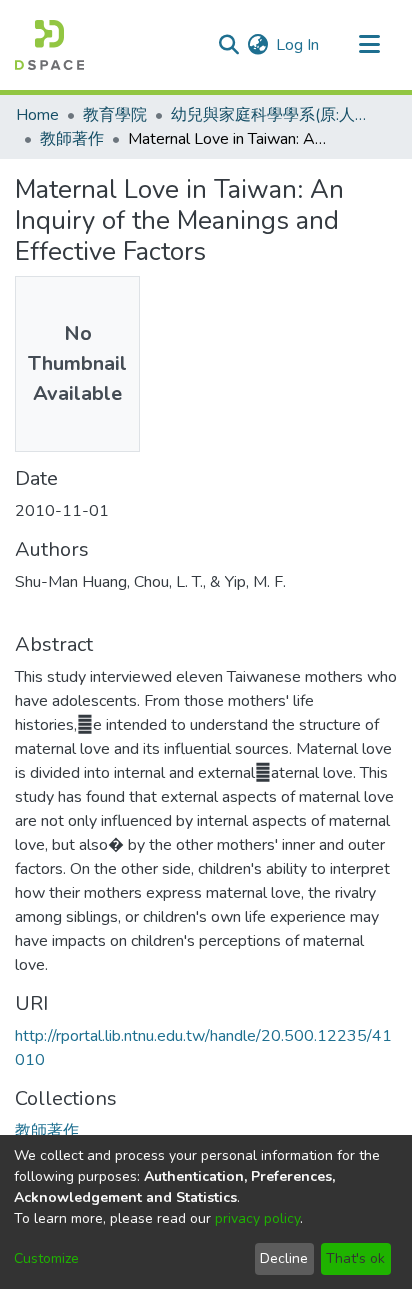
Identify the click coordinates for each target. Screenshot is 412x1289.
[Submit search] (228, 45)
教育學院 (115, 115)
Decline (284, 1258)
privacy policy (257, 1218)
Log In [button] (298, 45)
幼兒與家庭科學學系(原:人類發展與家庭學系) (271, 115)
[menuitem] (257, 45)
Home (37, 115)
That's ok (355, 1258)
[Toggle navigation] (369, 45)
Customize (46, 1258)
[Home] (49, 45)
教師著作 (72, 139)
